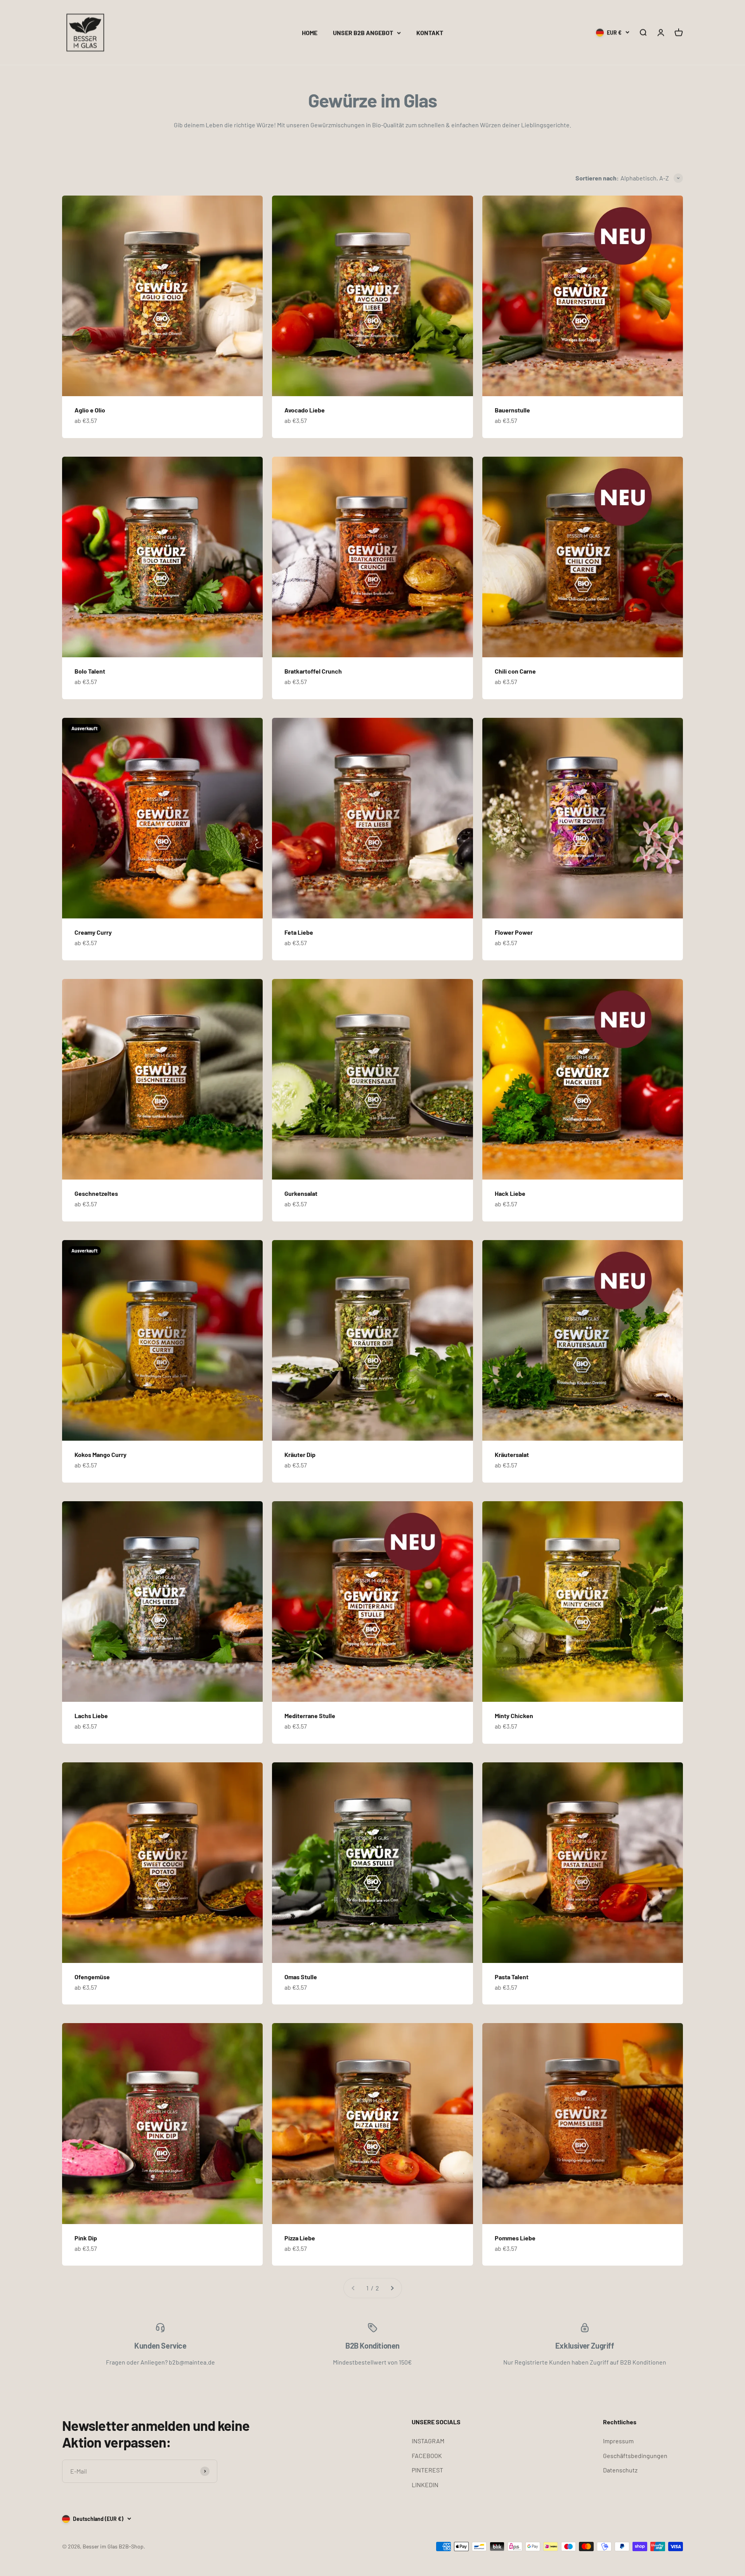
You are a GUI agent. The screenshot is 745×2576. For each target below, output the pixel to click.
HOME (310, 32)
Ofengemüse (92, 1977)
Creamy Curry (93, 932)
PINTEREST (427, 2470)
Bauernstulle (512, 410)
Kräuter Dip (300, 1454)
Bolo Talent (90, 671)
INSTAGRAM (428, 2441)
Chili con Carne (515, 671)
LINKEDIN (425, 2485)
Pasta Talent (512, 1977)
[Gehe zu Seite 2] (392, 2288)
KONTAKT (430, 32)
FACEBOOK (427, 2456)
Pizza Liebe (300, 2238)
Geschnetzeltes (96, 1193)
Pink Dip (86, 2238)
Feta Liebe (299, 932)
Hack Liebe (510, 1193)
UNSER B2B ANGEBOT (363, 32)
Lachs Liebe (91, 1716)
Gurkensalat (301, 1193)
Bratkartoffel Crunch (313, 671)
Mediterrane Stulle (310, 1716)
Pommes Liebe (515, 2238)
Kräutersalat (512, 1454)
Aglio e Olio (90, 410)
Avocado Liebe (305, 410)
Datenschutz (620, 2470)
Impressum (618, 2441)
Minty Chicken (514, 1716)
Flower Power (514, 932)
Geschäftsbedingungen (635, 2456)
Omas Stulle (301, 1977)
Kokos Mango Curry (100, 1454)
